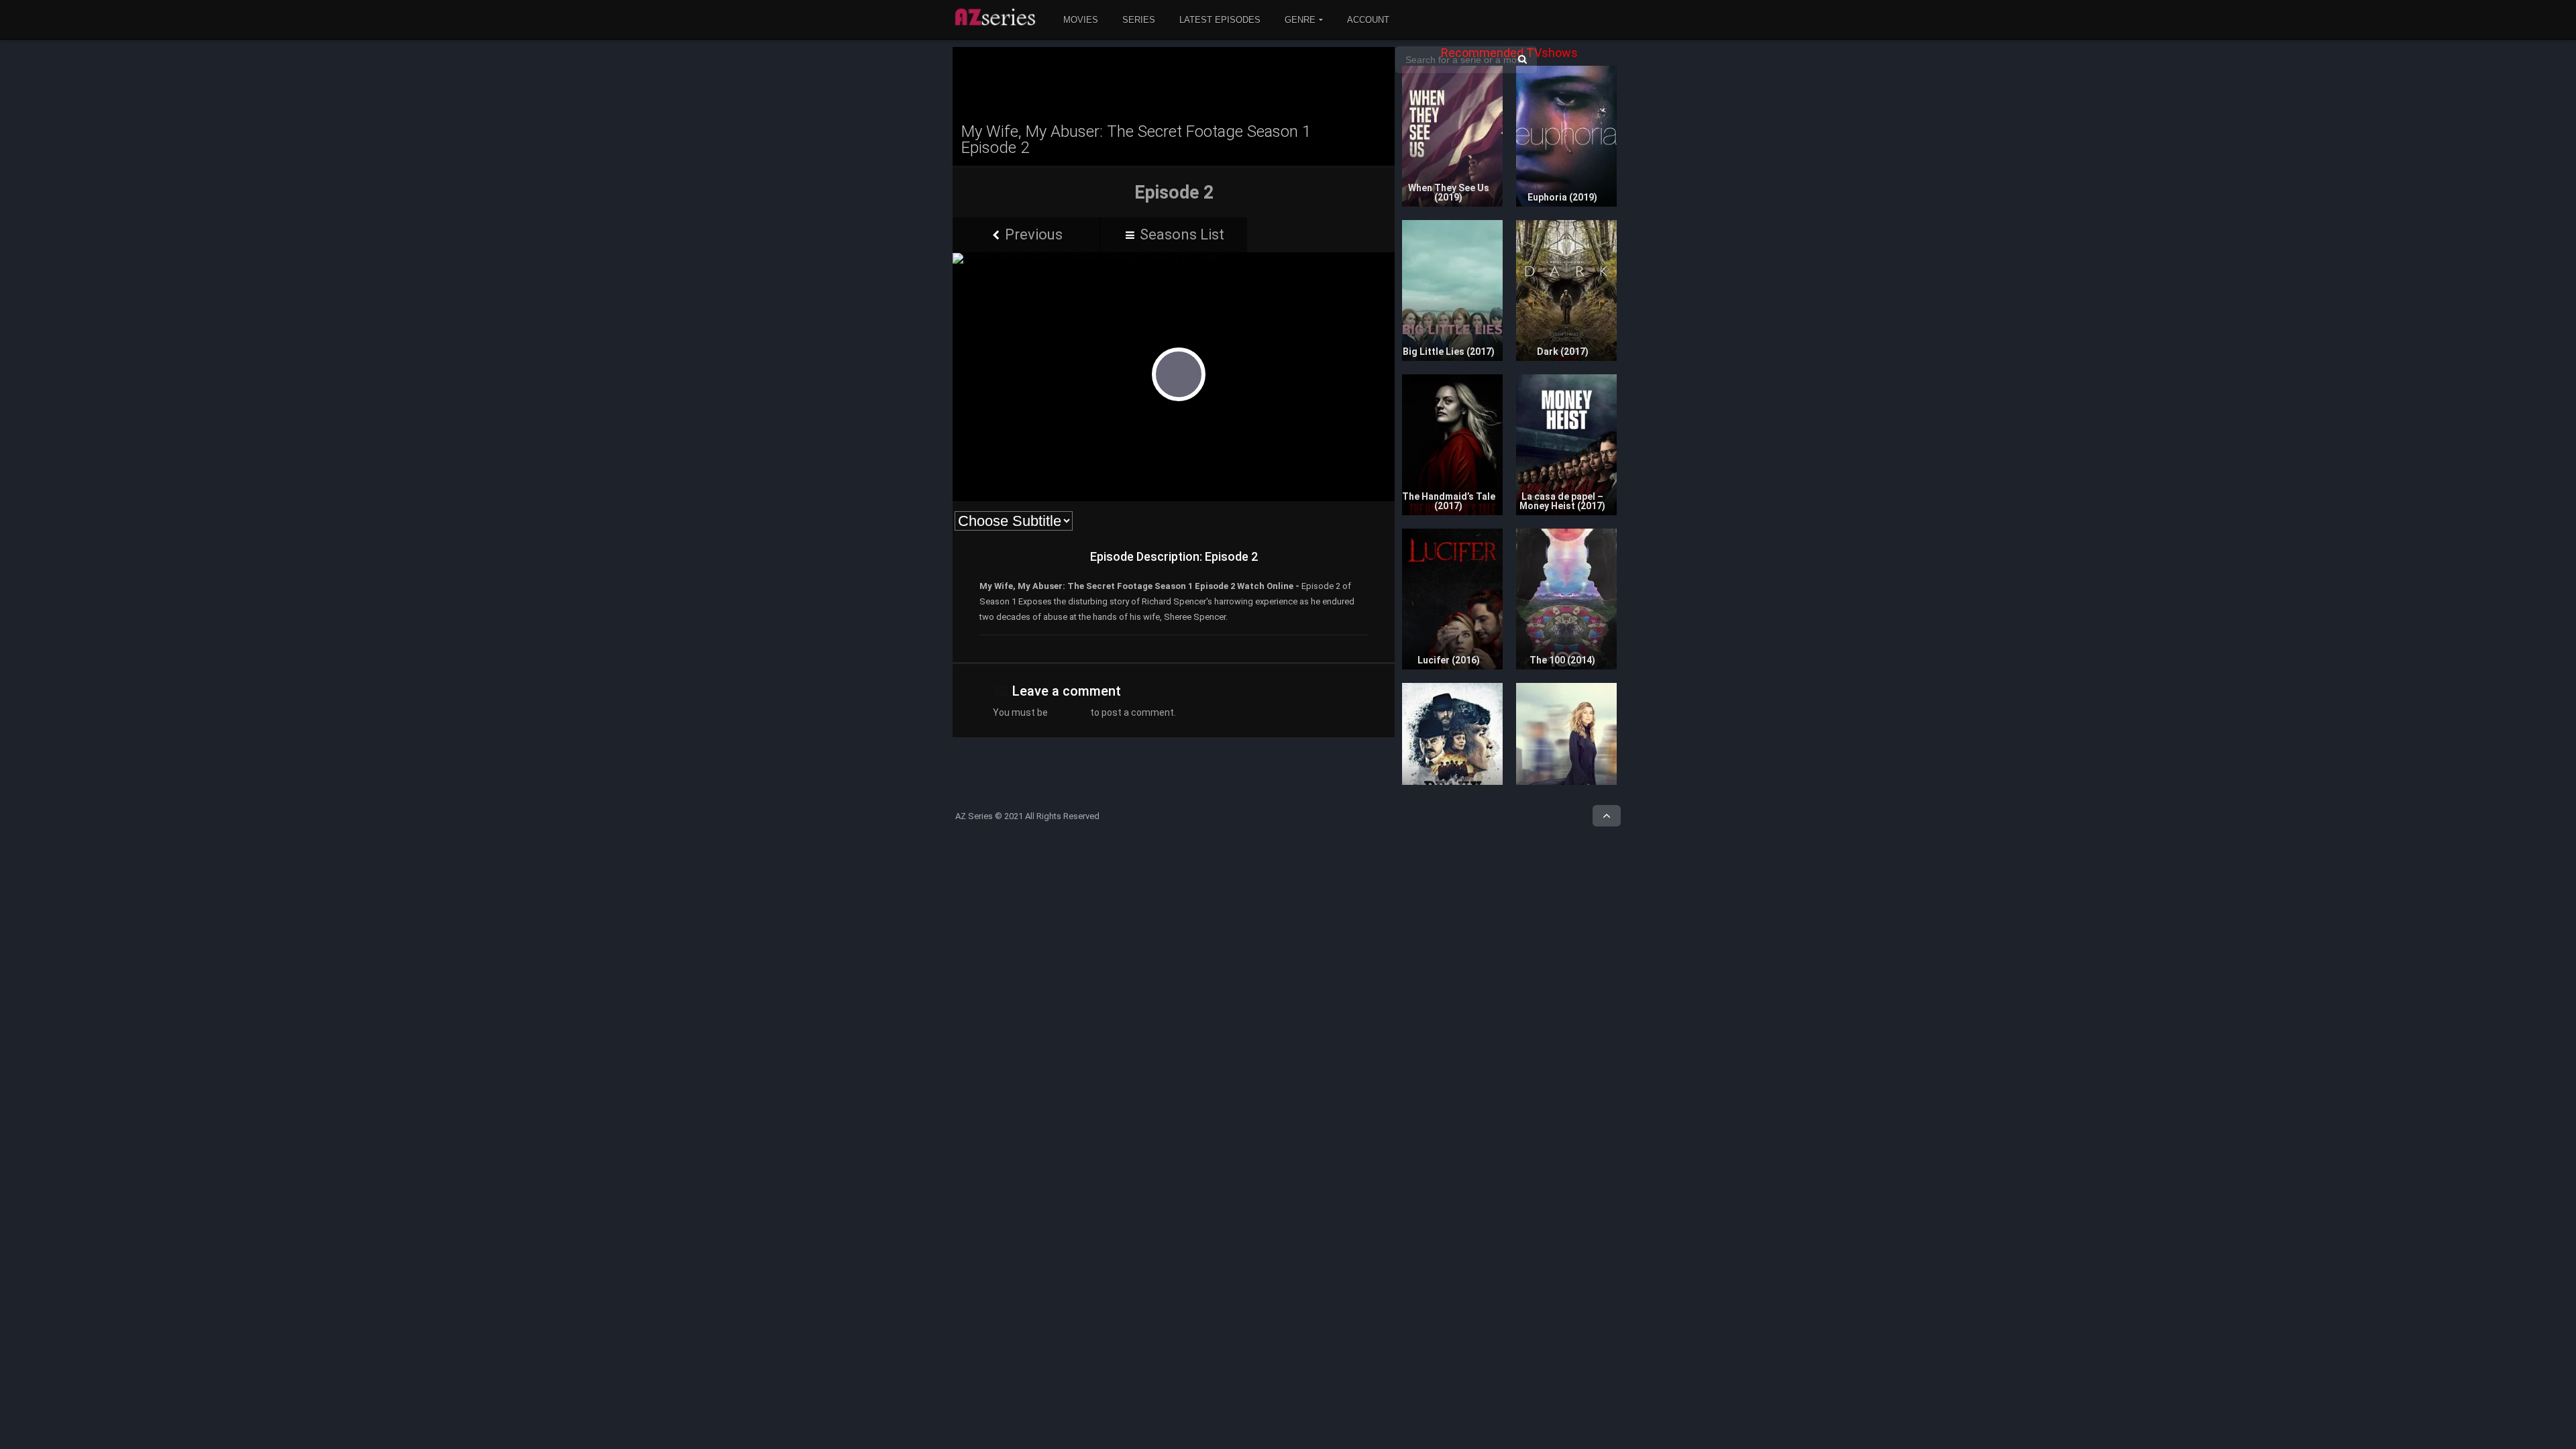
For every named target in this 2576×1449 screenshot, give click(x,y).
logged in (1069, 712)
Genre (1300, 20)
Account (1368, 20)
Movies (1081, 20)
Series (1139, 20)
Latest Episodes (1220, 20)
